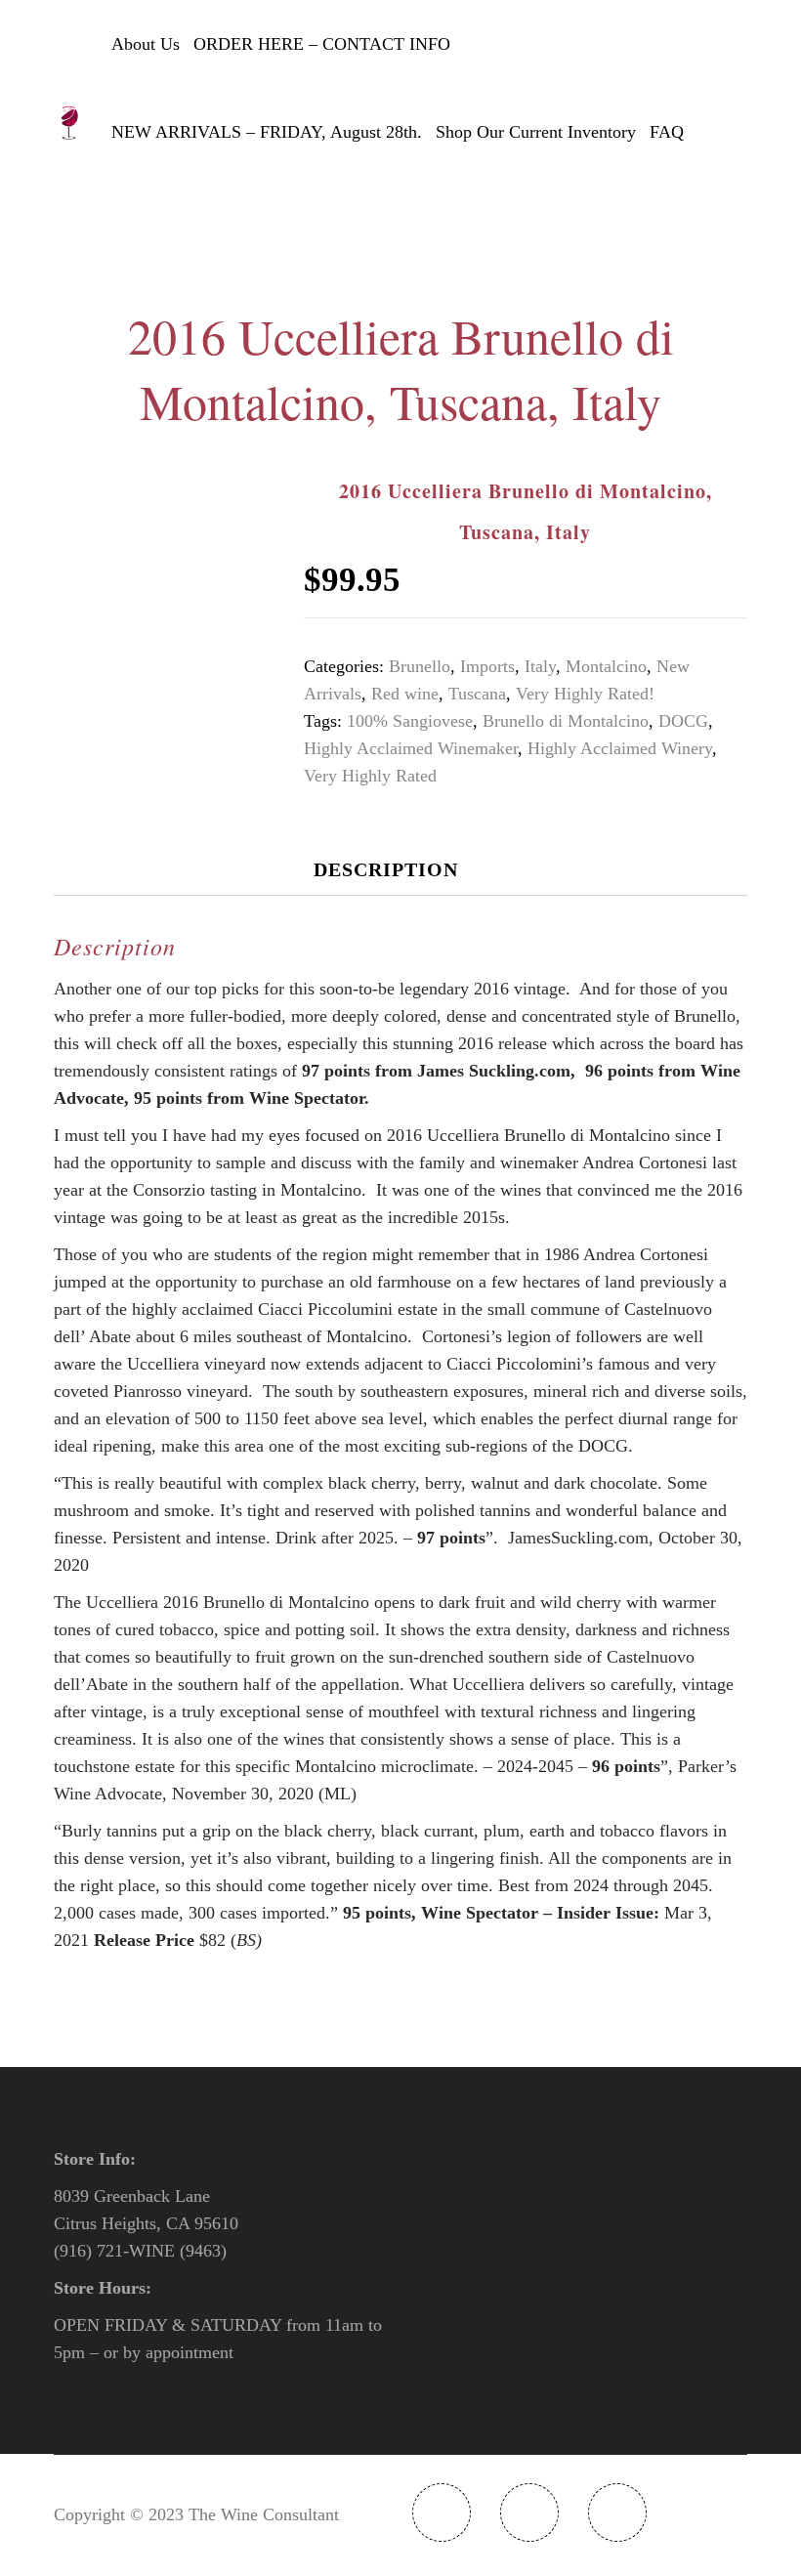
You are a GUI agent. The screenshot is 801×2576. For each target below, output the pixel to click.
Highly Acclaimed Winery (620, 748)
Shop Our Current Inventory (536, 132)
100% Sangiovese (410, 721)
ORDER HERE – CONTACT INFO (322, 44)
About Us (146, 44)
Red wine (405, 694)
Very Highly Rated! (585, 694)
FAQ (667, 132)
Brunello (420, 666)
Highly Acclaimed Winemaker (411, 748)
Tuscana (477, 694)
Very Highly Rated (370, 776)
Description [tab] (386, 869)
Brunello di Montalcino (566, 721)
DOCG (683, 721)
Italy (540, 666)
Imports (487, 666)
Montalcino (606, 666)
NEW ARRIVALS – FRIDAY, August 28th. (267, 132)
